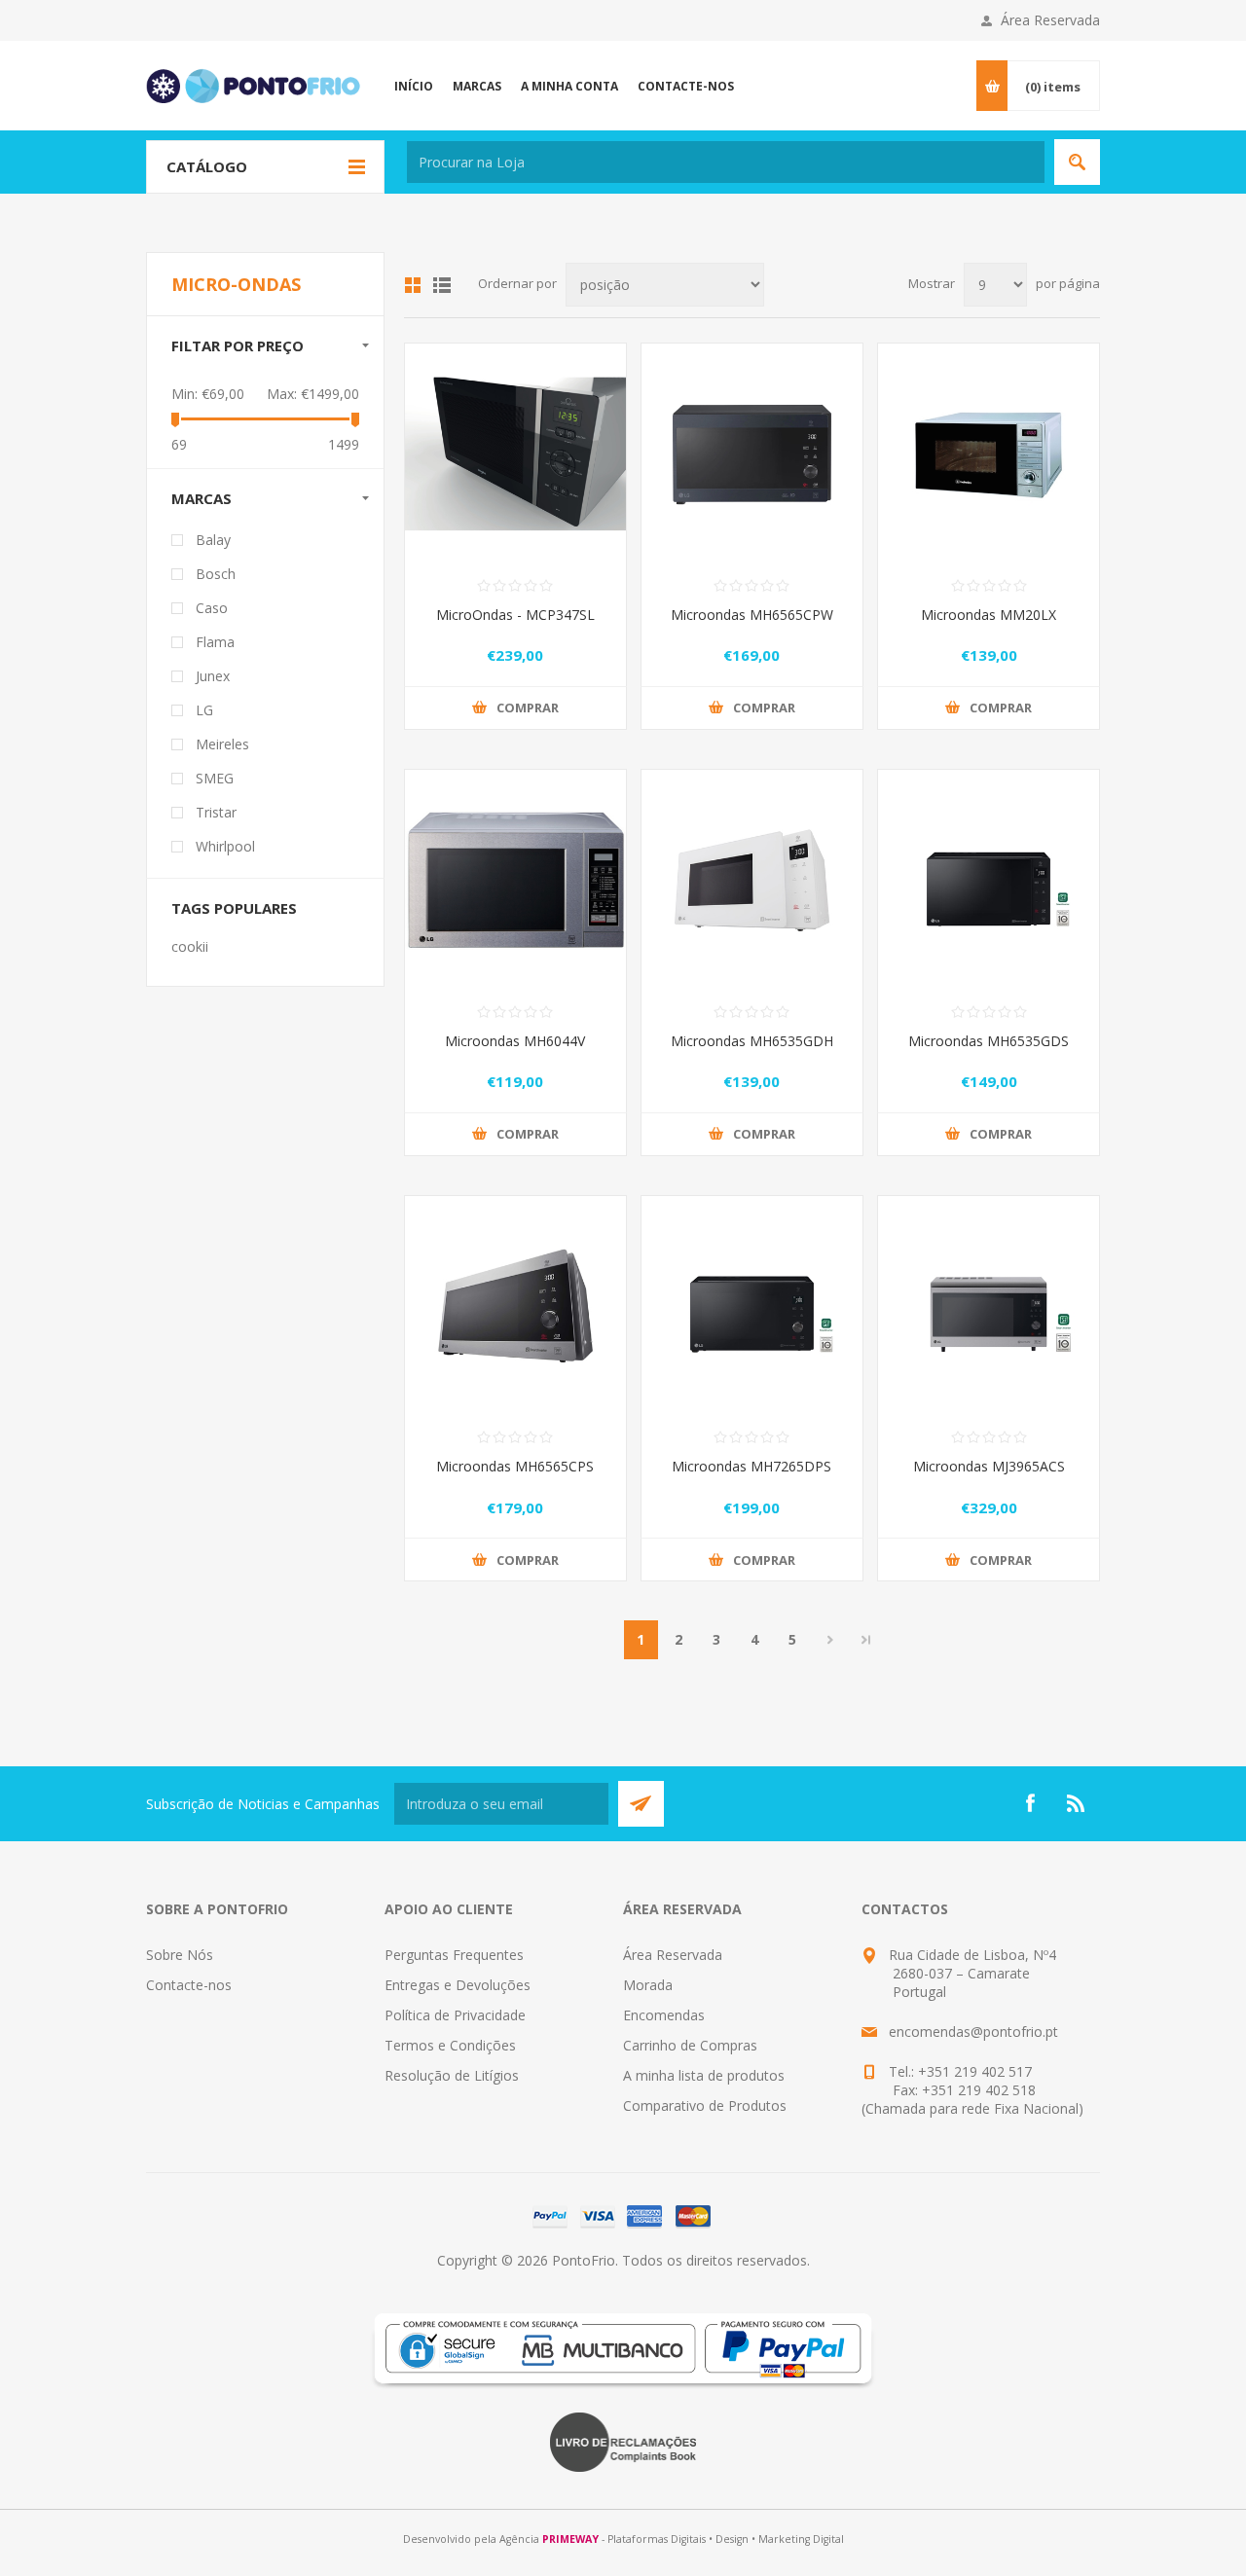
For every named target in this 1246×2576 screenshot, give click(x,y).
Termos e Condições (450, 2045)
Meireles (222, 744)
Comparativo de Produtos (705, 2105)
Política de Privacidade (455, 2015)
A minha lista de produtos (704, 2075)
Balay (213, 540)
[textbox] (726, 162)
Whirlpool (225, 846)
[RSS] (1077, 1803)
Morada (648, 1985)
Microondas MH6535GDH (752, 1041)
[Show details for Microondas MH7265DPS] (752, 1306)
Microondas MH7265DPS (751, 1466)
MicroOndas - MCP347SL (515, 615)
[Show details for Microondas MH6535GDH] (752, 880)
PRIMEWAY (570, 2539)
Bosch (216, 574)
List (442, 285)
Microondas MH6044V (515, 1041)
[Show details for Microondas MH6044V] (515, 880)
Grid (413, 285)
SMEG (215, 778)
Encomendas (664, 2015)
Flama (215, 642)
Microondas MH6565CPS (515, 1466)
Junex (213, 676)
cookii (190, 946)
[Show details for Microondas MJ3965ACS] (989, 1306)
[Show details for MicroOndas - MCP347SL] (515, 454)
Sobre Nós (180, 1955)
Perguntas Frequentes (454, 1955)
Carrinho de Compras (690, 2045)
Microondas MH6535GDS (989, 1041)
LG (204, 710)
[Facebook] (1030, 1803)
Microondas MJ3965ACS (989, 1466)
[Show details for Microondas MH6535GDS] (989, 880)
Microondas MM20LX (989, 615)
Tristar (216, 812)
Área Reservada (1050, 20)
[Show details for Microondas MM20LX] (989, 454)
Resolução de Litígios (452, 2075)
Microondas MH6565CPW (752, 615)
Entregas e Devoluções (458, 1985)
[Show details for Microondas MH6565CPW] (752, 454)
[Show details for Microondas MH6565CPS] (515, 1306)
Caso (212, 608)
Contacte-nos (189, 1985)
